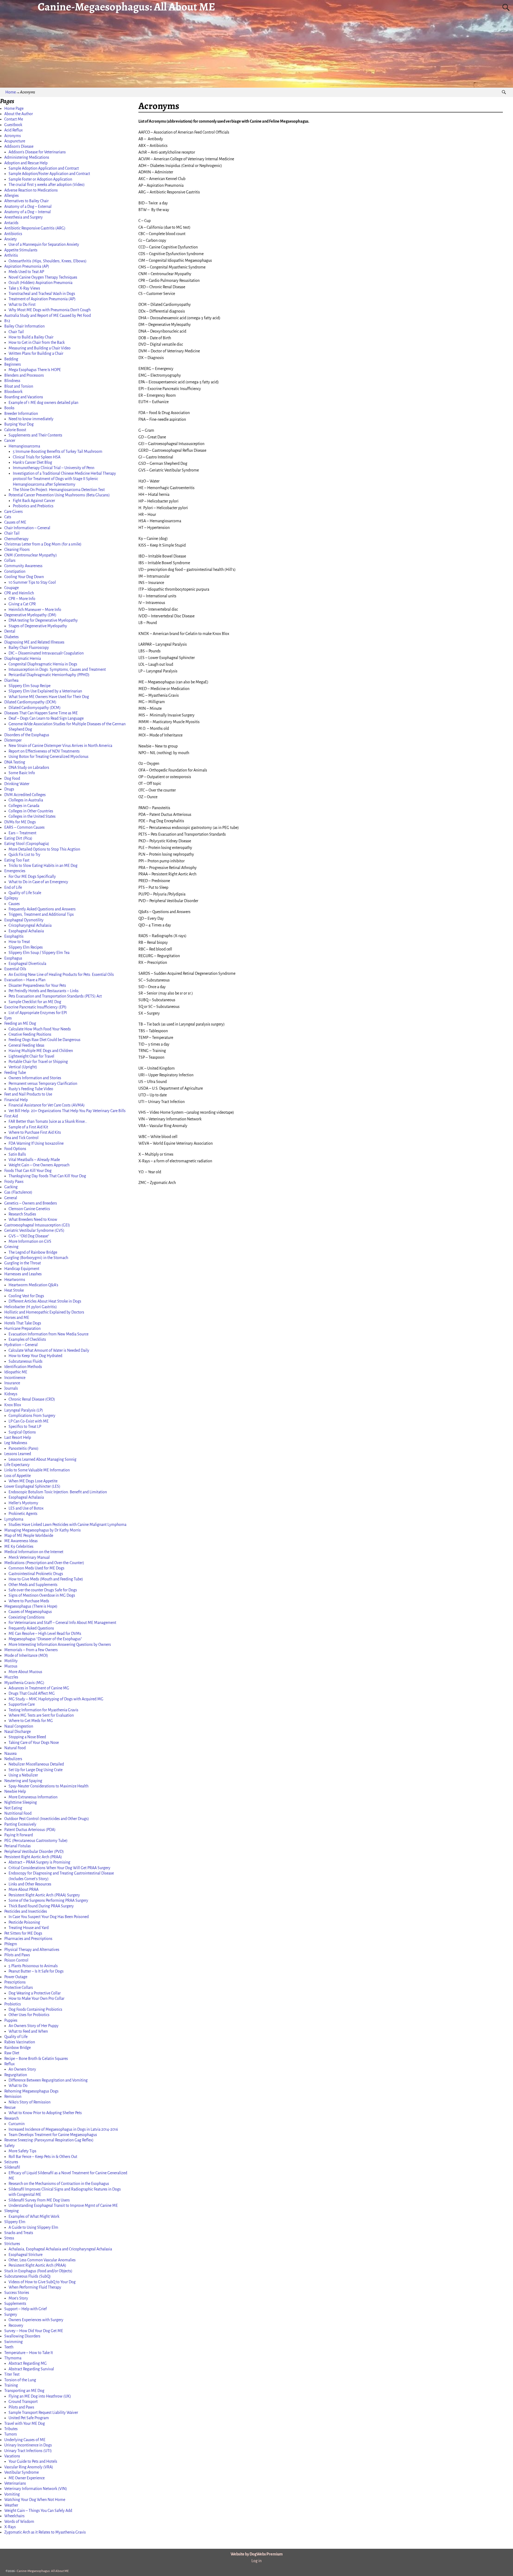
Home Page (14, 108)
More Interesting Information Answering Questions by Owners (60, 1644)
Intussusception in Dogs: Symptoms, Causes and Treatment (57, 669)
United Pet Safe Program (29, 2418)
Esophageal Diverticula (27, 964)
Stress (9, 2238)
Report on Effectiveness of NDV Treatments (44, 751)
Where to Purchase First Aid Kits (35, 1132)
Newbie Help (15, 1791)
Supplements (15, 2304)
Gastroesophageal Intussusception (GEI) (37, 1225)
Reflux (9, 2064)
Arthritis (11, 255)
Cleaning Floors (17, 550)
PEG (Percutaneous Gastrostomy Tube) (36, 1841)
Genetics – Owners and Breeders (31, 1203)
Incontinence (15, 1378)
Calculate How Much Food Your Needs (40, 1029)
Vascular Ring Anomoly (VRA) (29, 2467)
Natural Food (15, 1748)
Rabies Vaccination (20, 2042)
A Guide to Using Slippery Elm (33, 2227)
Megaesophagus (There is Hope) (31, 1606)
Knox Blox (13, 1405)
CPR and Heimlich (19, 593)
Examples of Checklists (27, 1339)
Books (9, 408)
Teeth (9, 2347)
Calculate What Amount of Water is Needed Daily (49, 1350)
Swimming (13, 2342)
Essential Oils (15, 969)
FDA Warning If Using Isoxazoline (36, 1143)
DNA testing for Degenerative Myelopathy (43, 620)
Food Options (15, 1149)
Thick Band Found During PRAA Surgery (41, 1906)
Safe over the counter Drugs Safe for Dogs (43, 1590)
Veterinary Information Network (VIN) (36, 2489)
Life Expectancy (17, 1465)
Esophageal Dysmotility (24, 920)
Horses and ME (17, 1318)
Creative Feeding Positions (30, 1034)
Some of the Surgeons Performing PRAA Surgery (48, 1900)
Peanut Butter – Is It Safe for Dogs (36, 1971)
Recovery (16, 2325)
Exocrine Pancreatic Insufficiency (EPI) (35, 1007)
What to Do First (22, 305)
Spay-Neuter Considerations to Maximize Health (48, 1786)
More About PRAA (24, 1889)
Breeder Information (21, 414)
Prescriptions (15, 1982)
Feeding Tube (15, 1073)
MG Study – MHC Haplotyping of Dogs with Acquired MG (56, 1699)
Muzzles (11, 1677)
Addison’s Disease (19, 146)
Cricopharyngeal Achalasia (30, 925)
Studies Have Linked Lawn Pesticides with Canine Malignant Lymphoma (67, 1525)
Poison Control (16, 1960)
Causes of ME (15, 522)
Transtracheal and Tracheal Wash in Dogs (42, 294)
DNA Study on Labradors (29, 767)
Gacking (11, 1187)
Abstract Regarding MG (28, 2363)
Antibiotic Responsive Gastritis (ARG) (35, 228)
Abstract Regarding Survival (31, 2369)
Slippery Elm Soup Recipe (30, 686)
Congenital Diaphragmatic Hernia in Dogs (43, 664)
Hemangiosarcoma (24, 446)
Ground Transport (23, 2402)
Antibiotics (13, 234)
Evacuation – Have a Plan (25, 980)
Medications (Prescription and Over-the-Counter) (44, 1563)
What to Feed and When (28, 2031)
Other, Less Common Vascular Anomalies (42, 2260)
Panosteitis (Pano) (24, 1448)
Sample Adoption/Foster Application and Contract (49, 174)
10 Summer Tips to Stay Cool (32, 582)
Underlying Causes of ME (25, 2440)
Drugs (9, 789)
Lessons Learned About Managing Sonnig (42, 1459)
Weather (11, 2505)
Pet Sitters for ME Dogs (23, 1933)
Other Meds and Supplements (33, 1585)
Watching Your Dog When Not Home (35, 2500)
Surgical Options (22, 1432)
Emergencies (15, 871)
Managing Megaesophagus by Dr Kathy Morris (42, 1530)
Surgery (11, 2314)
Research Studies (22, 1214)
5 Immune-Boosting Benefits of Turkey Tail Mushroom (58, 451)
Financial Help (16, 1100)
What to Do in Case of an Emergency (38, 882)
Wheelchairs (14, 2516)
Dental (10, 631)
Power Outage (16, 1977)
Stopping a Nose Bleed (27, 1737)
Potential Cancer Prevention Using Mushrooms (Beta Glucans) (59, 495)
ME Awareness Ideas (21, 1541)
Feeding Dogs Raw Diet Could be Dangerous (44, 1040)
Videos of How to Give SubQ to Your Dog (42, 2282)
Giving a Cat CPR (22, 604)
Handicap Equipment (22, 1269)
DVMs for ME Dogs (20, 822)
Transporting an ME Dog (24, 2391)
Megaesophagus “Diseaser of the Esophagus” (45, 1639)
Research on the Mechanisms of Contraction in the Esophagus (59, 2184)
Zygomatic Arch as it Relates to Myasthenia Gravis (45, 2532)
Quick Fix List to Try (24, 855)
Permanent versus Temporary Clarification (43, 1084)
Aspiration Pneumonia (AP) (27, 266)
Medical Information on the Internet (34, 1552)
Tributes (11, 2429)
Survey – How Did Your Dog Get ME (34, 2331)
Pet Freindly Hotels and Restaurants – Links (44, 991)
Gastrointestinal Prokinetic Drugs (36, 1574)
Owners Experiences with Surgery (36, 2320)
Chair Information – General (27, 528)
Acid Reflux (13, 130)
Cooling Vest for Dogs (26, 1296)
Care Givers (13, 512)
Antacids (11, 223)
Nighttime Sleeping (21, 1802)
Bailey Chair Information (24, 326)
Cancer (10, 441)
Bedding (11, 359)
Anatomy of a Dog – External (28, 206)
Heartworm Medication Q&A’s (33, 1285)
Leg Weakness (16, 1443)
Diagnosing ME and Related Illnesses (34, 642)
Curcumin (17, 2124)
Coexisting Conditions (27, 1617)
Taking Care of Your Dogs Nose (34, 1743)
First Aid (11, 1116)
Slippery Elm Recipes (26, 947)
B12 (7, 321)
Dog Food (12, 778)
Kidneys (11, 1394)
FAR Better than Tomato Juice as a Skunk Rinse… (48, 1121)
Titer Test (12, 2374)
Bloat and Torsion (19, 386)
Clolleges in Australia (26, 800)
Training (11, 2385)
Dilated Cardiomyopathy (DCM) (30, 702)
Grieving (11, 1247)
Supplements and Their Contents (35, 435)
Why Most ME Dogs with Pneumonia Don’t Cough (50, 310)
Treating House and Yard (29, 1928)
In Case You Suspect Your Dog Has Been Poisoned (49, 1917)
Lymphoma (14, 1519)
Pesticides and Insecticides (26, 1911)
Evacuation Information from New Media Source (48, 1334)
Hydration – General (21, 1345)
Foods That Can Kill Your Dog (28, 1171)
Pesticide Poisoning (24, 1922)
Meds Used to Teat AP (26, 272)
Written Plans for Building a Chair (36, 353)
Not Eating (13, 1808)
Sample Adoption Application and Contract (44, 168)
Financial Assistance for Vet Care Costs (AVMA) (47, 1105)
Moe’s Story (18, 2298)
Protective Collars (19, 1987)
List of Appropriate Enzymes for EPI (38, 1013)
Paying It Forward (19, 1835)
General (11, 1198)
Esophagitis (14, 936)
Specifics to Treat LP (25, 1427)
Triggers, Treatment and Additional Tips (41, 914)
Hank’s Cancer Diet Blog (32, 462)
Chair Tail (16, 332)
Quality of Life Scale (25, 893)
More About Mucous (25, 1672)
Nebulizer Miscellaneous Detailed (36, 1764)
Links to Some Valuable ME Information (37, 1470)
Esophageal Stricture (26, 2255)
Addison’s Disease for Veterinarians (37, 152)
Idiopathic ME (16, 1372)
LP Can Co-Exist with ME (29, 1421)
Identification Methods (23, 1367)
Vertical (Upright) (23, 1067)
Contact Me (14, 119)
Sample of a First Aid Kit (28, 1127)
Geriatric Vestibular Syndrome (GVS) (34, 1230)
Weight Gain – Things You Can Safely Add (38, 2511)
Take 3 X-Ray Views (24, 288)
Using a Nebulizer (23, 1775)
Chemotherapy (16, 539)
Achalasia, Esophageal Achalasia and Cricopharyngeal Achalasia (60, 2249)
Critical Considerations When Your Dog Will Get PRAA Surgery (59, 1868)
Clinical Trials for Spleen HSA (37, 457)
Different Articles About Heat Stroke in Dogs (45, 1301)
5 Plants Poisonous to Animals (33, 1966)
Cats (8, 517)
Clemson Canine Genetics (29, 1209)
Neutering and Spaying (23, 1781)
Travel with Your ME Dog (25, 2423)
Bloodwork (13, 392)
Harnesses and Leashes (23, 1274)
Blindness (12, 381)
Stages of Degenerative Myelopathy (38, 626)
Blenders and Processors (24, 375)
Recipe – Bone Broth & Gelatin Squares (36, 2059)
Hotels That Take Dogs (23, 1323)
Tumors (11, 2434)
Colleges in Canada (24, 806)
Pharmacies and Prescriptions (28, 1939)
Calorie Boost (15, 430)
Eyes (8, 1018)
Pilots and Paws (17, 1955)
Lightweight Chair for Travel (31, 1056)
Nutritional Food (18, 1813)
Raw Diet (12, 2053)
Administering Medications (27, 157)
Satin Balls (17, 1154)
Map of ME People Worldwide (29, 1536)
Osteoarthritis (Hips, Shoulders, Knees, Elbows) (48, 261)
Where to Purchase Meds (29, 1601)
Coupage (11, 588)
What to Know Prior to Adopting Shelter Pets (45, 2113)
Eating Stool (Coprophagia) (27, 844)
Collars (10, 560)
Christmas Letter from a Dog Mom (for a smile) (43, 544)
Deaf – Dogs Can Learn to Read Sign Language (46, 718)
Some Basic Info (22, 773)
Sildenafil (12, 2167)
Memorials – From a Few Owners (31, 1650)
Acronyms (13, 136)
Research (11, 2118)
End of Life (13, 887)
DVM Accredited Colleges (25, 795)
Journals (11, 1388)
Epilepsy (11, 898)
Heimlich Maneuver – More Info (35, 610)
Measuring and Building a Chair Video (40, 348)
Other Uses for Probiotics (29, 2015)
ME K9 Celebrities (19, 1546)
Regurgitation (16, 2075)
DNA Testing (15, 762)
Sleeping (11, 2211)
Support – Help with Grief (26, 2309)
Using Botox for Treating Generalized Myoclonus (48, 757)
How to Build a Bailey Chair (31, 337)
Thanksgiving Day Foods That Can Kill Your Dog (47, 1176)
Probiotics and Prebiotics (33, 506)
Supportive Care (22, 1704)
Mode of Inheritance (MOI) (26, 1655)
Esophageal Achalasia (26, 931)
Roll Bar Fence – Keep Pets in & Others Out (43, 2157)
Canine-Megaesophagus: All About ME (43, 2571)
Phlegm (11, 1944)
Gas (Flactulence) (18, 1192)
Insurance (12, 1383)
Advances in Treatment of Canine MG (39, 1688)
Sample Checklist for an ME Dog (35, 1002)
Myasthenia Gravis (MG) (24, 1683)
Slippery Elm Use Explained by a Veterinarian (45, 691)
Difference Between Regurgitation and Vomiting (48, 2080)
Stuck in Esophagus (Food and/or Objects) (38, 2271)
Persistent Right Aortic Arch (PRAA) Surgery (44, 1895)
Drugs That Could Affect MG (32, 1693)
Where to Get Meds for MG (31, 1721)
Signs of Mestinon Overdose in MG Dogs (42, 1595)
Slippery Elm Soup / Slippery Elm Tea (39, 953)
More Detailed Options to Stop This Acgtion (44, 849)
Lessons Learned (18, 1454)
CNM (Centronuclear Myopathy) (31, 555)
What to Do (18, 2086)
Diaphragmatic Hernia (23, 658)
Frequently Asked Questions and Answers (42, 909)
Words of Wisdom (19, 2522)
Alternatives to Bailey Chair (26, 201)
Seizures (11, 2162)
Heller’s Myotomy (23, 1503)
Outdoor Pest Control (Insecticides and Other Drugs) (47, 1819)
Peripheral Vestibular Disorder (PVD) (34, 1852)
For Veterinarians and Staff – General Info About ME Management (62, 1623)
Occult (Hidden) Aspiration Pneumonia (40, 283)
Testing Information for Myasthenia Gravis (43, 1710)
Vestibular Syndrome (22, 2472)
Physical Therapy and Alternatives (32, 1950)
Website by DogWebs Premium (257, 2554)
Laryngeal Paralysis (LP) (24, 1410)
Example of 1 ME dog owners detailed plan (43, 403)
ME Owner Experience (27, 2478)
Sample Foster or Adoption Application (40, 179)
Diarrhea (11, 680)
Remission (13, 2096)
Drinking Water (17, 784)
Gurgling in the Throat (23, 1263)
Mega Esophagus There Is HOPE (35, 370)
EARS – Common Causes (24, 827)
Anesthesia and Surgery (24, 217)
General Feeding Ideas (26, 1045)
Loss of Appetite (18, 1476)
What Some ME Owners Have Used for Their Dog (49, 697)
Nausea (10, 1753)
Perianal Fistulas (18, 1846)
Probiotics (13, 2004)
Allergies (11, 196)
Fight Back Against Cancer (34, 501)
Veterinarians (15, 2483)
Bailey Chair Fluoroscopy (29, 648)
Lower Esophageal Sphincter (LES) (32, 1486)
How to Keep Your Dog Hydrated (35, 1356)
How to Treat (19, 942)
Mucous (11, 1666)
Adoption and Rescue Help (26, 163)
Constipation (15, 571)
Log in (256, 2561)
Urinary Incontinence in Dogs (28, 2445)
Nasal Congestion (19, 1726)
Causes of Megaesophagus (30, 1612)
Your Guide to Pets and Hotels (33, 2461)
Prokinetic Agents (23, 1514)
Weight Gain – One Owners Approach (39, 1165)
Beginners (13, 364)
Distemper (13, 740)
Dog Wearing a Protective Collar (35, 1993)
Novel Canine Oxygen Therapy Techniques (43, 277)
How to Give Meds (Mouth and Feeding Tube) (46, 1579)
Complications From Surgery (32, 1416)
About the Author (19, 114)
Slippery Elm (15, 2222)
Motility (11, 1661)
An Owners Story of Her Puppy (34, 2026)
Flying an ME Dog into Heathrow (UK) (40, 2396)
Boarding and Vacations (24, 397)
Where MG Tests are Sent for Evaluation (41, 1715)
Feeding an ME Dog (20, 1023)
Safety (9, 2146)
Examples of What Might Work (34, 2216)
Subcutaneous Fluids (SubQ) (28, 2276)
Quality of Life (16, 2037)
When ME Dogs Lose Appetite (33, 1481)
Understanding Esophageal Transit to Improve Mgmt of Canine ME (63, 2205)
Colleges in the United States (32, 816)
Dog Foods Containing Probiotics (35, 2009)
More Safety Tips (22, 2151)
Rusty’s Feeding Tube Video (31, 1089)
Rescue (10, 2107)
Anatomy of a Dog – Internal (28, 212)
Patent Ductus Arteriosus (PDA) (30, 1830)
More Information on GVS (30, 1241)
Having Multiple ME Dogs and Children (41, 1051)
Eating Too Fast (17, 860)
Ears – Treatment (22, 833)
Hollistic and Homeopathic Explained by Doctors (44, 1312)
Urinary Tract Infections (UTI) (28, 2451)
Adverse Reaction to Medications (31, 190)
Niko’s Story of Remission (30, 2102)
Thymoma (13, 2358)
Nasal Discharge (18, 1732)
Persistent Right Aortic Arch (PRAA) (33, 1857)
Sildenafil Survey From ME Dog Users (39, 2200)
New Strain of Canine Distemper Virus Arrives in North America (60, 746)
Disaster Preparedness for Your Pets (37, 985)
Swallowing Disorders (22, 2336)
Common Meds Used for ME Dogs (36, 1568)
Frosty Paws (14, 1182)
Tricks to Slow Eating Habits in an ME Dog (43, 866)
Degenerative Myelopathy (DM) (30, 615)
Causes (14, 904)
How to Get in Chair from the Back (37, 342)
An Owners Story (22, 2069)
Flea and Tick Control (21, 1138)
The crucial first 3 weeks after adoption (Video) (47, 185)
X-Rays (10, 2527)
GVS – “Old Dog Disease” (29, 1236)
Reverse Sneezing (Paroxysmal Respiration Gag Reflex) (49, 2140)
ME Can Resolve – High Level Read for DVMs (45, 1634)
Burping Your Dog (19, 424)
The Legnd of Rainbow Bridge (33, 1252)
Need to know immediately (31, 419)
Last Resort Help (18, 1437)
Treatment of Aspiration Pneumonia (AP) (42, 299)
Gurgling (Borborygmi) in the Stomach (36, 1258)
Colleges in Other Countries (31, 811)
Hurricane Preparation (22, 1328)
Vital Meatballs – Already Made (34, 1160)
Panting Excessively (20, 1824)
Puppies (11, 2020)
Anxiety (11, 239)
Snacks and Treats (19, 2233)
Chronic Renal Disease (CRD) (32, 1399)
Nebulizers (13, 1759)
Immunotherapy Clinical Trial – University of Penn (54, 468)
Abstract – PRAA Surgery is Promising (39, 1862)
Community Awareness (23, 566)
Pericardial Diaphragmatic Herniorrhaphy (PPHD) (49, 675)
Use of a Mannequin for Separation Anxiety (44, 244)
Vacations (12, 2456)
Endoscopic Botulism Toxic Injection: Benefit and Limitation (58, 1492)
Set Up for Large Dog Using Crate (36, 1770)
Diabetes (11, 637)
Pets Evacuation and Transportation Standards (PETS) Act (55, 996)
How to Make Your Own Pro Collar (36, 1998)
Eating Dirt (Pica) (18, 838)
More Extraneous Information (33, 1797)
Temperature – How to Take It (29, 2353)
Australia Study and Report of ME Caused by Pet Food (48, 315)
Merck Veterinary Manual (29, 1557)
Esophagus (13, 958)
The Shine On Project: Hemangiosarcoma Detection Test (59, 490)
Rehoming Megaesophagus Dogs (31, 2091)
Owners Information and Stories (35, 1078)
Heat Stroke (14, 1290)
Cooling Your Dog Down (24, 577)
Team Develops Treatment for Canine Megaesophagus (53, 2135)
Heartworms (15, 1280)
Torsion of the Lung (20, 2380)
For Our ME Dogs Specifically (32, 876)
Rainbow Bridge (18, 2048)
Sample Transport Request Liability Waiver (43, 2413)
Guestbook (13, 125)
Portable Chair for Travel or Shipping (38, 1062)
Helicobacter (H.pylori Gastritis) (31, 1307)
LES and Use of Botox (26, 1508)
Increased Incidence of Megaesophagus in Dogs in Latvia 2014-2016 (63, 2129)
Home (11, 92)
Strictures (12, 2244)
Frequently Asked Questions (31, 1628)
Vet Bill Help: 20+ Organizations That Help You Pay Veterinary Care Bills (67, 1111)
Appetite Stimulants (21, 250)
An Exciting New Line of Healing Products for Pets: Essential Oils (61, 975)
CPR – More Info (22, 599)
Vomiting (12, 2494)
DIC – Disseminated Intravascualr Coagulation (46, 653)
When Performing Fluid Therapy (35, 2287)
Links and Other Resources (30, 1884)
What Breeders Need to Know (33, 1219)
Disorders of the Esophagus (27, 735)
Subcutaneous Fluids (26, 1361)
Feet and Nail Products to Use (28, 1094)
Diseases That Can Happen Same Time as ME (41, 713)
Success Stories (17, 2293)
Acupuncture (15, 141)
